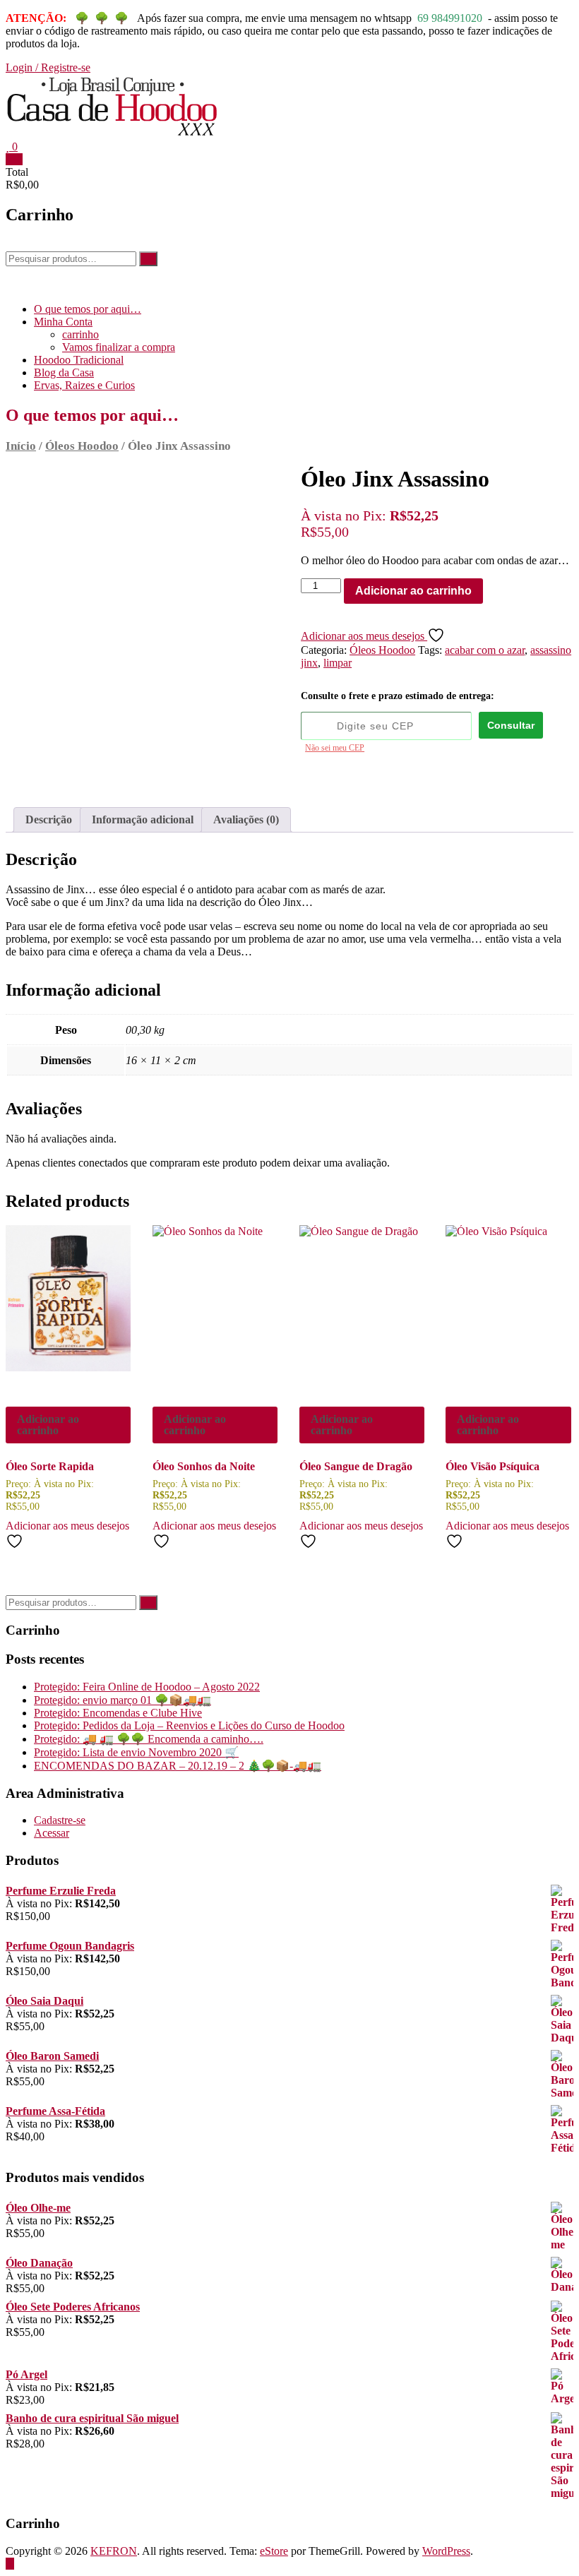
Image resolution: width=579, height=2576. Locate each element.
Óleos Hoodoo (82, 446)
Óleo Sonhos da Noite (204, 1466)
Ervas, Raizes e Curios (84, 385)
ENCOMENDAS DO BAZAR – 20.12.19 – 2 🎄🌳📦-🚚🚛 (178, 1766)
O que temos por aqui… (88, 309)
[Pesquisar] (148, 259)
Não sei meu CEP (335, 748)
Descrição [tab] (49, 819)
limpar (338, 663)
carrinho (80, 334)
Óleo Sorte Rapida (50, 1466)
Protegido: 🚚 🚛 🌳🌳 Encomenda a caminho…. (149, 1739)
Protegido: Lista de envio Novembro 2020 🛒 (136, 1752)
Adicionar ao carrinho (413, 591)
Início (21, 446)
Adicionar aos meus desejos (364, 636)
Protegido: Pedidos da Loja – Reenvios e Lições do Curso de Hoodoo (189, 1725)
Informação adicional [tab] (143, 819)
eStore (274, 2551)
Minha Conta (63, 322)
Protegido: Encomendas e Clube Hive (118, 1713)
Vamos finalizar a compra (119, 347)
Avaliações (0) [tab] (246, 819)
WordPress (446, 2551)
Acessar (52, 1833)
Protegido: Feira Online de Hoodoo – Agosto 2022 (147, 1687)
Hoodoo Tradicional (79, 360)
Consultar (511, 725)
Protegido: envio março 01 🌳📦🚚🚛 (123, 1700)
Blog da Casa (64, 372)
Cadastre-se (60, 1820)
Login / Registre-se (48, 67)
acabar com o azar (485, 650)
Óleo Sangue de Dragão (356, 1466)
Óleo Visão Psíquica (493, 1466)
